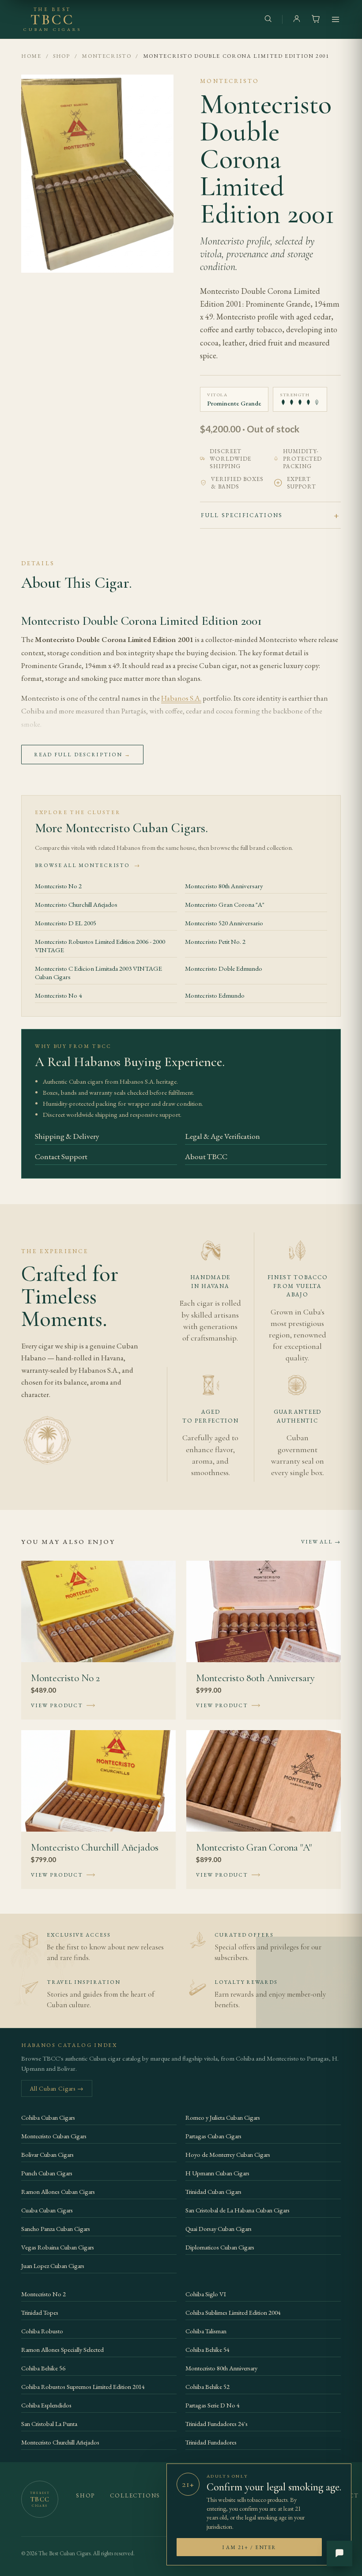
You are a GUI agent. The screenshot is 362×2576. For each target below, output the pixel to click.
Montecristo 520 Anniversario (224, 923)
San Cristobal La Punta (49, 2424)
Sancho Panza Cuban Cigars (56, 2229)
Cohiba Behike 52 (207, 2386)
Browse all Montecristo (88, 865)
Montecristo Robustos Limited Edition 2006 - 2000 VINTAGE (100, 946)
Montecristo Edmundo (215, 995)
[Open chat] (339, 2553)
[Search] (268, 20)
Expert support (302, 483)
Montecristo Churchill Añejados (76, 904)
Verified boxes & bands (237, 483)
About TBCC (206, 1156)
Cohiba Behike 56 (43, 2368)
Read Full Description (82, 755)
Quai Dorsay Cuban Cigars (219, 2229)
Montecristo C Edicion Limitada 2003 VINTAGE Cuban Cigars (98, 973)
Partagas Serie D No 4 (213, 2405)
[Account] (297, 20)
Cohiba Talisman (206, 2331)
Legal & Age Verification (222, 1136)
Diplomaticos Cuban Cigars (220, 2247)
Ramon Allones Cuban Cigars (58, 2191)
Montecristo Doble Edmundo (224, 968)
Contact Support (61, 1156)
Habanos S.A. (181, 698)
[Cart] (316, 20)
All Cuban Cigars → (57, 2088)
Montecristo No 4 (58, 995)
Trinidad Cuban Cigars (213, 2191)
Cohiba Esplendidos (46, 2405)
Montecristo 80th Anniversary (224, 886)
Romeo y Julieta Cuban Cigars (223, 2117)
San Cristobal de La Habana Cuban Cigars (238, 2210)
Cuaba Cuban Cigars (47, 2210)
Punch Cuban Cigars (47, 2173)
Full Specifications (242, 515)
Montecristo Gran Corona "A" (225, 904)
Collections (135, 2495)
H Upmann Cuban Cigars (217, 2173)
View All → (321, 1542)
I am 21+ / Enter (249, 2547)
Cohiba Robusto (42, 2331)
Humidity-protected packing (302, 459)
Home (31, 56)
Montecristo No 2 (58, 886)
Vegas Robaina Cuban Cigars (58, 2247)
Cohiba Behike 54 (207, 2349)
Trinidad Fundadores (211, 2442)
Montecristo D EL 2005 (66, 923)
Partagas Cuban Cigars (213, 2136)
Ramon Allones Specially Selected (62, 2349)
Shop (62, 56)
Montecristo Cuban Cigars (54, 2136)
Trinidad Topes (40, 2312)
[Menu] (336, 19)
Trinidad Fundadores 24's (217, 2424)
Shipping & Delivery (67, 1136)
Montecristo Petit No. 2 (215, 941)
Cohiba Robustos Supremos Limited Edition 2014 (83, 2386)
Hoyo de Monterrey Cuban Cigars (228, 2154)
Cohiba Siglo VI (206, 2294)
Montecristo (106, 56)
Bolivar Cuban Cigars (47, 2154)
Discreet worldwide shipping (230, 459)
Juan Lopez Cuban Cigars (53, 2266)
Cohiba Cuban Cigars (48, 2117)
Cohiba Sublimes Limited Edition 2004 (233, 2312)
